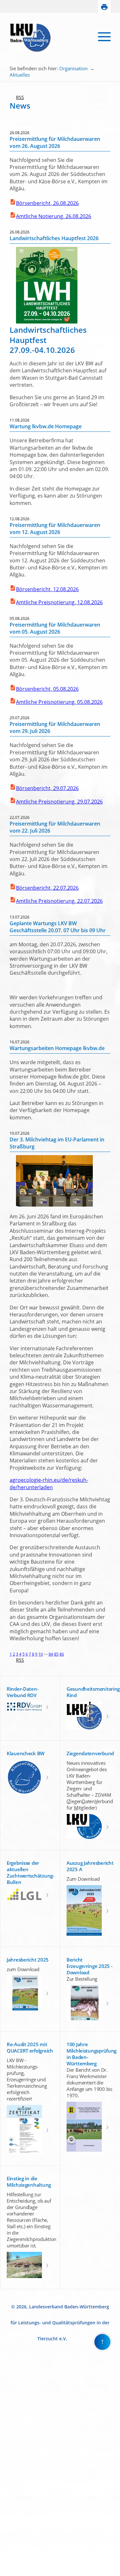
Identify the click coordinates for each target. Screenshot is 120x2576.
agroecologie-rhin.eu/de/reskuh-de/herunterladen (49, 1483)
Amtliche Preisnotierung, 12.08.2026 (59, 602)
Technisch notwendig (9, 2468)
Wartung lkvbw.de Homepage (46, 426)
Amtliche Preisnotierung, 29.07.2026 (59, 802)
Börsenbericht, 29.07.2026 (47, 788)
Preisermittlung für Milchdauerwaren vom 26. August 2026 (55, 142)
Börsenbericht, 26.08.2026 (47, 203)
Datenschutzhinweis (18, 2573)
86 (62, 1654)
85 (56, 1654)
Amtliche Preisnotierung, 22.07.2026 (59, 901)
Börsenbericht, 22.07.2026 (47, 888)
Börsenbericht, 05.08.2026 (47, 689)
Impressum (10, 2568)
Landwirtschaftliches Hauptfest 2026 (54, 238)
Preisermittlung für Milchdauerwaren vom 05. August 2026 (55, 628)
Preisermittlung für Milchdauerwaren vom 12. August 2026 (55, 529)
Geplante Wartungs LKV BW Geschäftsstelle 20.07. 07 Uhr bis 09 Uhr (58, 927)
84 (51, 1654)
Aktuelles (20, 75)
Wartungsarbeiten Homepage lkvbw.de (57, 1048)
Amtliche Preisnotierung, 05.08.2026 (59, 702)
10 (41, 1654)
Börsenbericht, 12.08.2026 (47, 589)
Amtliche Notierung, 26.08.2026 (54, 216)
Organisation (73, 68)
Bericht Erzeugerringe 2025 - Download (89, 1966)
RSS (17, 97)
